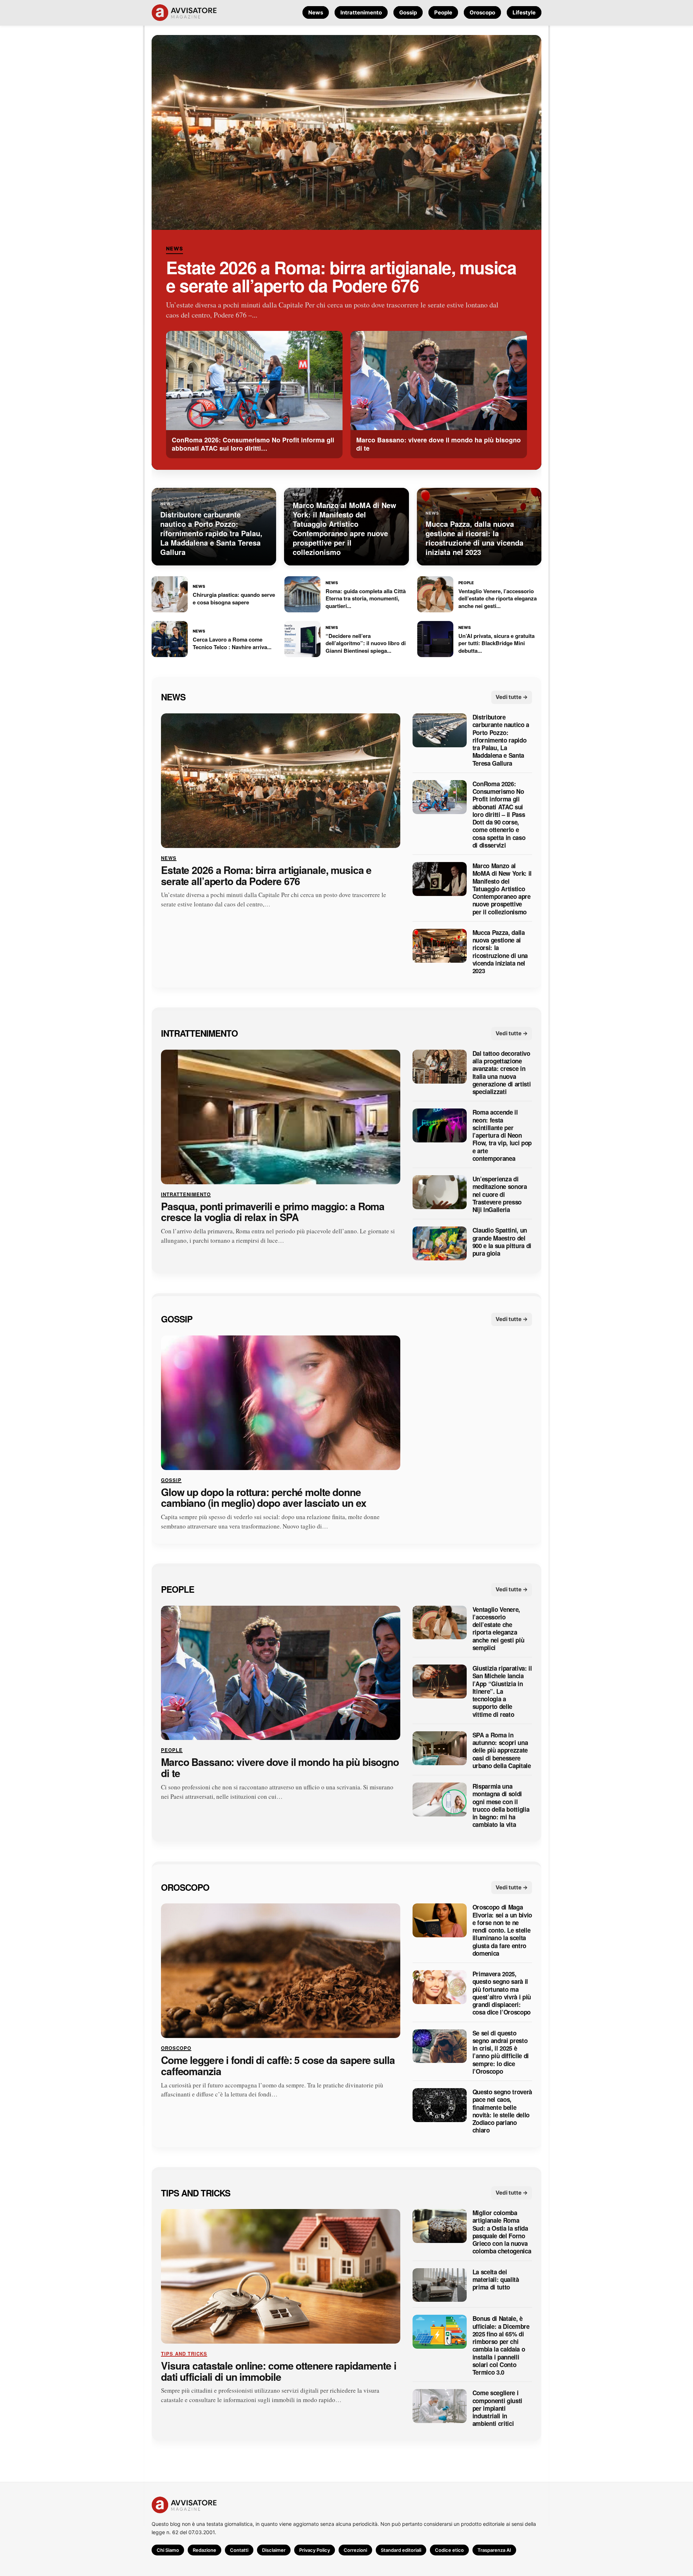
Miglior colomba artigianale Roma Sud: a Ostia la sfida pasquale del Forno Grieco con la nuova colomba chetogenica (502, 2232)
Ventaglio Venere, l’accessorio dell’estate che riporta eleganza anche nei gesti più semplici (498, 1628)
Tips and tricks (196, 2192)
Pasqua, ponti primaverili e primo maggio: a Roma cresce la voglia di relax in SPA (273, 1212)
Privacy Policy (315, 2550)
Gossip (408, 12)
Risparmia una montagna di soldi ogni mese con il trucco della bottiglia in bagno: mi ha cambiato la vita (501, 1806)
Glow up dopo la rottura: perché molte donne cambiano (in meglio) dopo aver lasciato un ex (264, 1497)
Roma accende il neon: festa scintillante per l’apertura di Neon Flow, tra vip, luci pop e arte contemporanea (502, 1135)
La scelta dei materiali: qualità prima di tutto (496, 2279)
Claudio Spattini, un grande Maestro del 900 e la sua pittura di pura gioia (502, 1242)
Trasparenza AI (494, 2550)
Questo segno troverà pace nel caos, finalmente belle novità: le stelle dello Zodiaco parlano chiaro (502, 2111)
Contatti (239, 2550)
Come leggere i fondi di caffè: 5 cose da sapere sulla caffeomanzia (278, 2066)
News (316, 12)
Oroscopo (482, 12)
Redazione (204, 2550)
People (443, 12)
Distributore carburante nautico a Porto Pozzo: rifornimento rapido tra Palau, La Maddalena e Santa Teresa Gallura (501, 740)
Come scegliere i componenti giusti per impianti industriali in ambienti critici (497, 2408)
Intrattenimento (361, 12)
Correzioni (355, 2550)
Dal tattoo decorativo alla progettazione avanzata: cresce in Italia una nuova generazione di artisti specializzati (502, 1073)
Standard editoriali (401, 2550)
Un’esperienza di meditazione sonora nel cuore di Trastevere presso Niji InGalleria (500, 1194)
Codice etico (449, 2550)
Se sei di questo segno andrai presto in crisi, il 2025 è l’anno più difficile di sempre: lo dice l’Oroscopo (501, 2052)
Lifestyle (524, 12)
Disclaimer (274, 2550)
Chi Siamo (168, 2550)
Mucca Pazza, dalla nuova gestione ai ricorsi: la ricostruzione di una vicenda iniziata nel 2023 (500, 952)
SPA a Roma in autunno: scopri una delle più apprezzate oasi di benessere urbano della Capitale (502, 1750)
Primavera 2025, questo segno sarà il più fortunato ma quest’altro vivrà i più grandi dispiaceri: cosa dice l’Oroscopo (502, 1993)
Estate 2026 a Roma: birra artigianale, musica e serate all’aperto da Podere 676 (341, 276)
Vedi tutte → (512, 697)
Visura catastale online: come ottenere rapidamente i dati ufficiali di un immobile (279, 2371)
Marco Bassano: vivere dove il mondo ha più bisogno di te (280, 1768)
